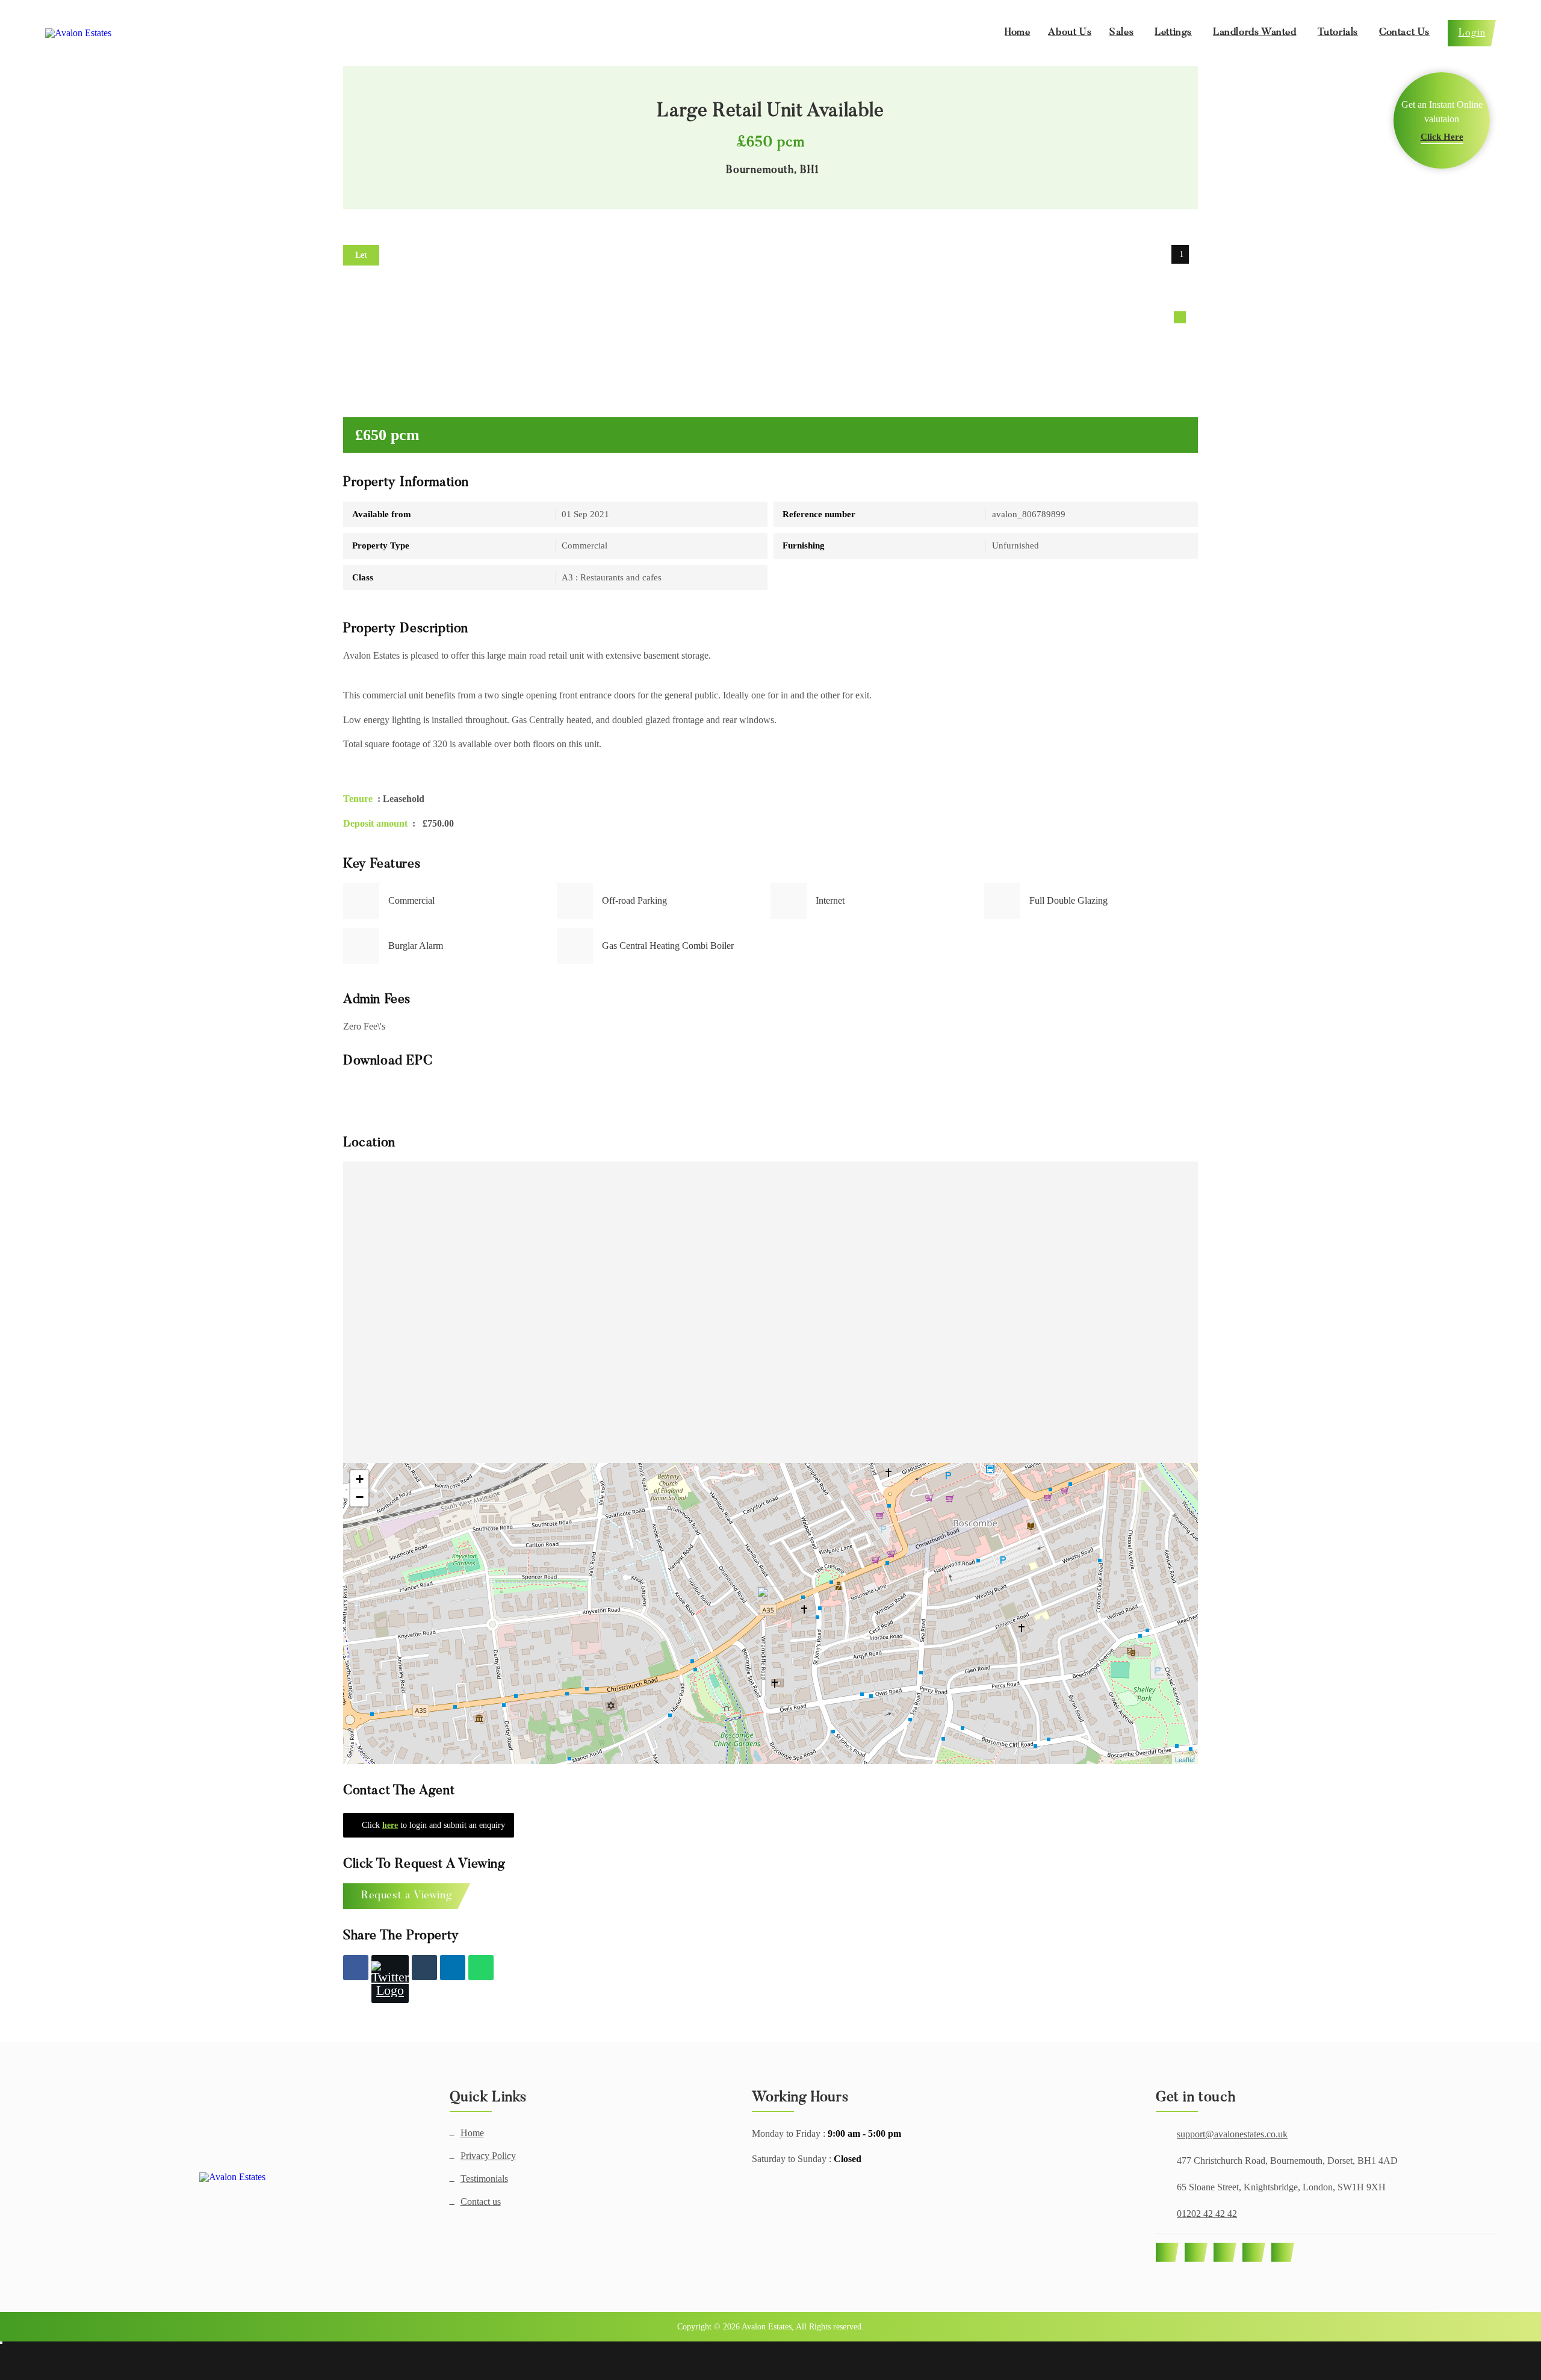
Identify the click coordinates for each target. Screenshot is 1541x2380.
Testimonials (484, 2179)
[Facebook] (356, 1968)
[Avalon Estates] (232, 2177)
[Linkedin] (453, 1968)
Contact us (481, 2202)
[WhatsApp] (1254, 2252)
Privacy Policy (488, 2156)
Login (1472, 33)
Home (1017, 33)
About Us (1070, 33)
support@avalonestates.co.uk (1232, 2134)
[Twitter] (390, 1979)
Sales (1121, 33)
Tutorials (1338, 33)
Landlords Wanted (1255, 33)
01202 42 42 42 (1207, 2214)
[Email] (424, 1968)
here (390, 1825)
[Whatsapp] (481, 1968)
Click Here (1442, 137)
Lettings (1173, 33)
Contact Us (1404, 33)
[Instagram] (1225, 2252)
